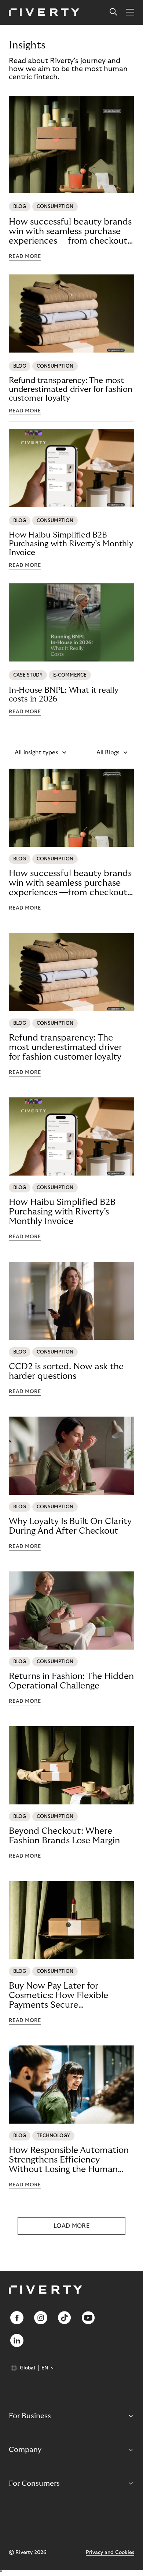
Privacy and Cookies (110, 2553)
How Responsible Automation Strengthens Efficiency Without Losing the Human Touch (69, 2160)
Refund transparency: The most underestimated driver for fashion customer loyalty (71, 389)
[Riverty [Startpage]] (44, 13)
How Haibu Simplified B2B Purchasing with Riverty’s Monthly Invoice (71, 544)
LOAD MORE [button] (71, 2226)
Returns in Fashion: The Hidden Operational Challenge (71, 1681)
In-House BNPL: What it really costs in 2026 (64, 695)
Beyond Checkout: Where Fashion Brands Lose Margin (64, 1836)
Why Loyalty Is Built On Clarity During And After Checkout (70, 1526)
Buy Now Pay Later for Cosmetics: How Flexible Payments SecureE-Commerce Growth (58, 1996)
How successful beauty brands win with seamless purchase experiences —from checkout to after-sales (70, 232)
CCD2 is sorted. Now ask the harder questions (66, 1371)
